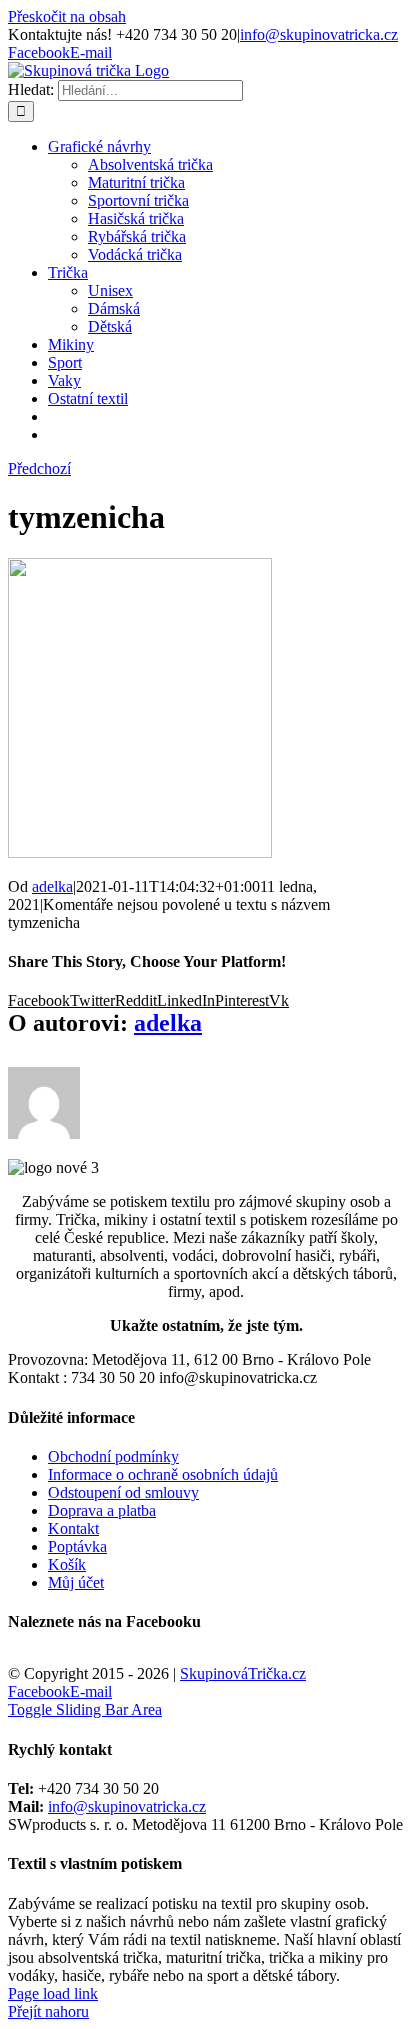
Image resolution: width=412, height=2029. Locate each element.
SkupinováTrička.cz (243, 1673)
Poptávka (77, 1546)
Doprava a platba (102, 1510)
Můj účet (76, 1582)
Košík (67, 1564)
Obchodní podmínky (113, 1456)
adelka (52, 886)
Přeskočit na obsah (67, 16)
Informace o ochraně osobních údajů (163, 1474)
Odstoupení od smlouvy (123, 1492)
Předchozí (39, 468)
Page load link (53, 1993)
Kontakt (73, 1528)
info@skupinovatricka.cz (319, 34)
